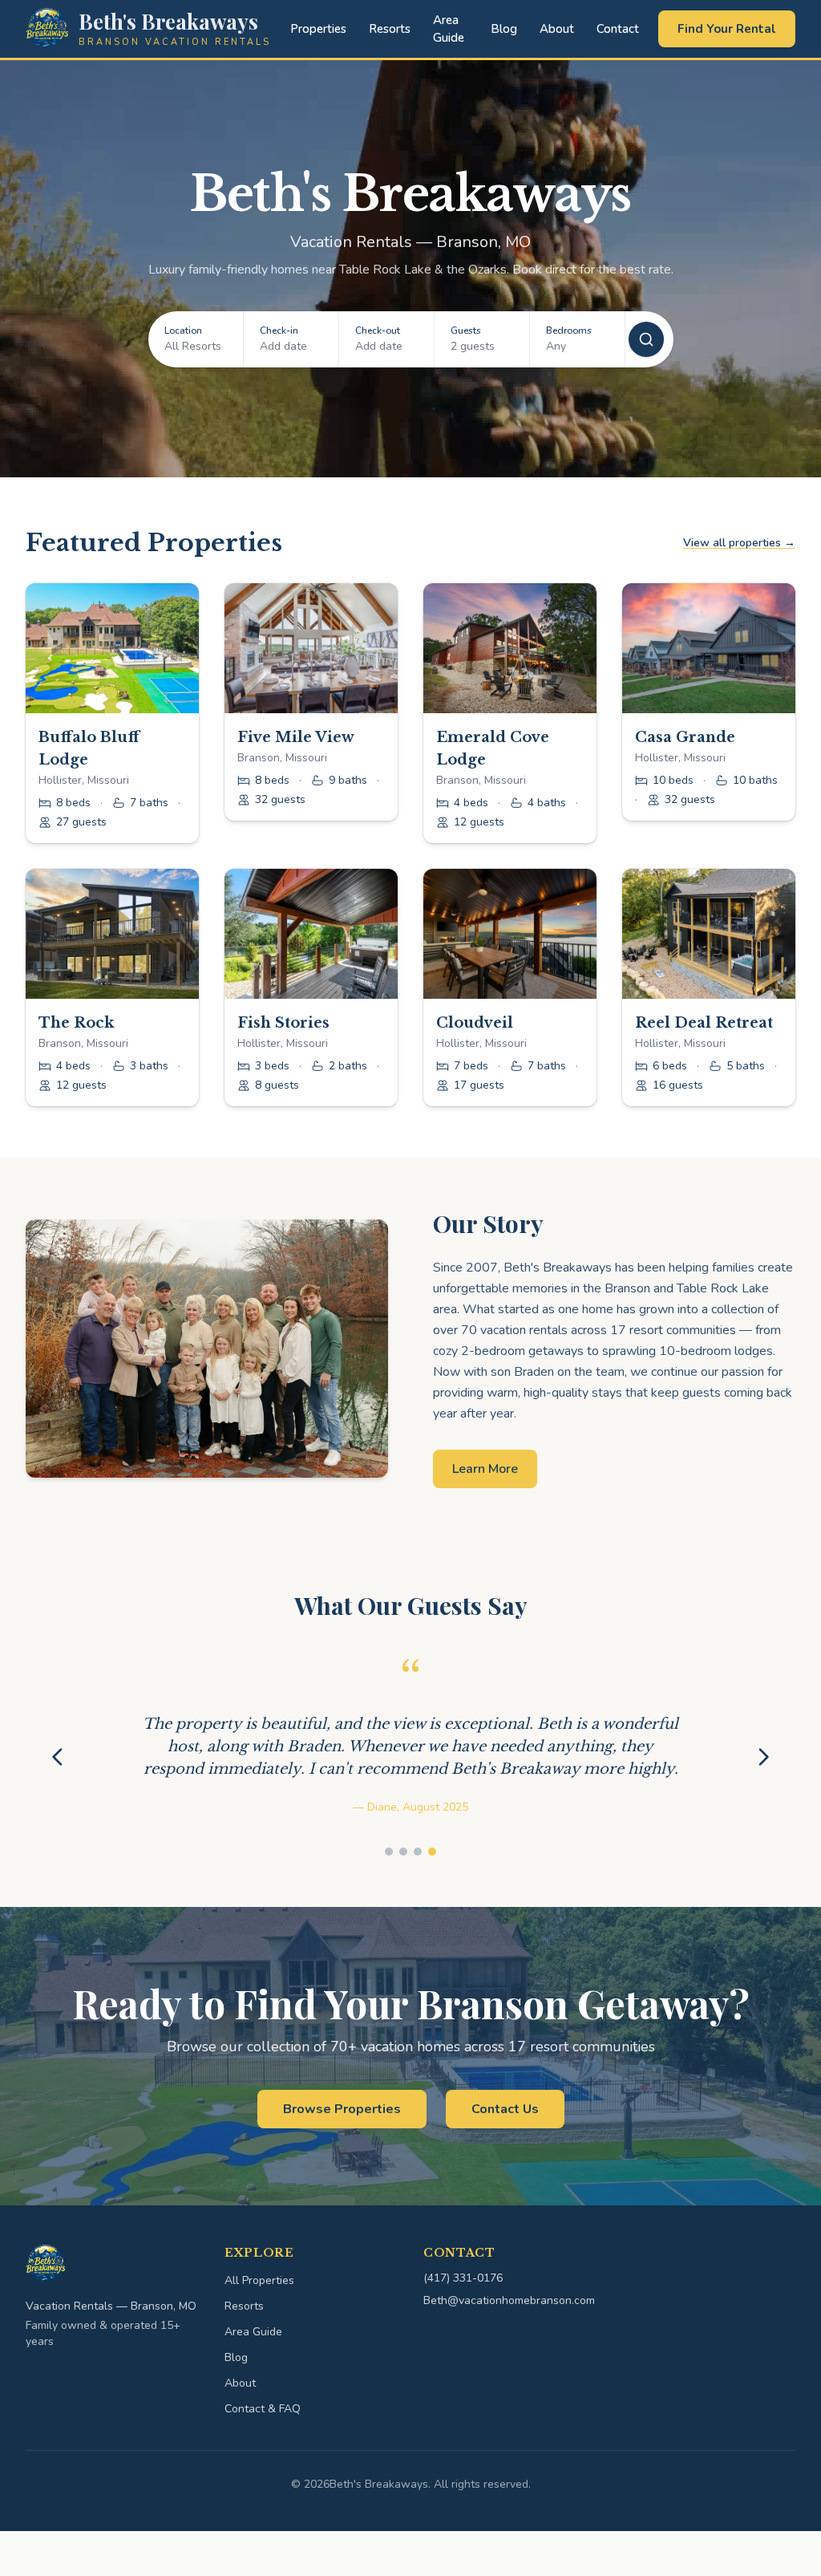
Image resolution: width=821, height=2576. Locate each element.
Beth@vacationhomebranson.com (509, 2345)
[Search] (646, 339)
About (557, 29)
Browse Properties (342, 2154)
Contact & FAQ (263, 2454)
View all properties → (739, 543)
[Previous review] (58, 1779)
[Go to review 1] (389, 1897)
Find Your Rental (727, 29)
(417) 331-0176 (463, 2323)
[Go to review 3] (418, 1897)
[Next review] (763, 1779)
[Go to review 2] (403, 1897)
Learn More (485, 1469)
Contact (618, 29)
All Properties (259, 2325)
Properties (318, 29)
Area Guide (449, 29)
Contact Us (505, 2154)
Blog (504, 29)
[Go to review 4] (432, 1897)
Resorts (390, 29)
